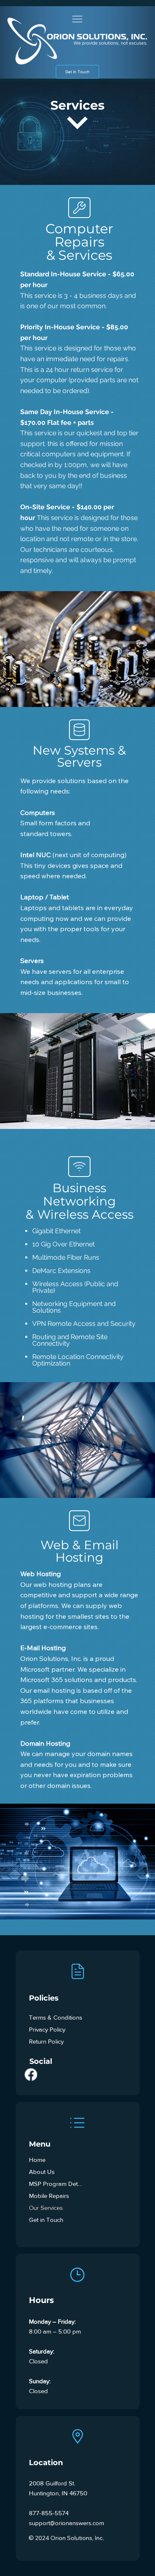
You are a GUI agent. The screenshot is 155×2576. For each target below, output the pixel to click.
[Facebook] (31, 2074)
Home (37, 2160)
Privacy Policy (47, 2029)
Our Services (46, 2208)
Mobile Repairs (49, 2196)
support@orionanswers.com (67, 2523)
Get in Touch (46, 2220)
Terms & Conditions (56, 2017)
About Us (42, 2172)
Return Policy (46, 2041)
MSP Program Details (56, 2184)
